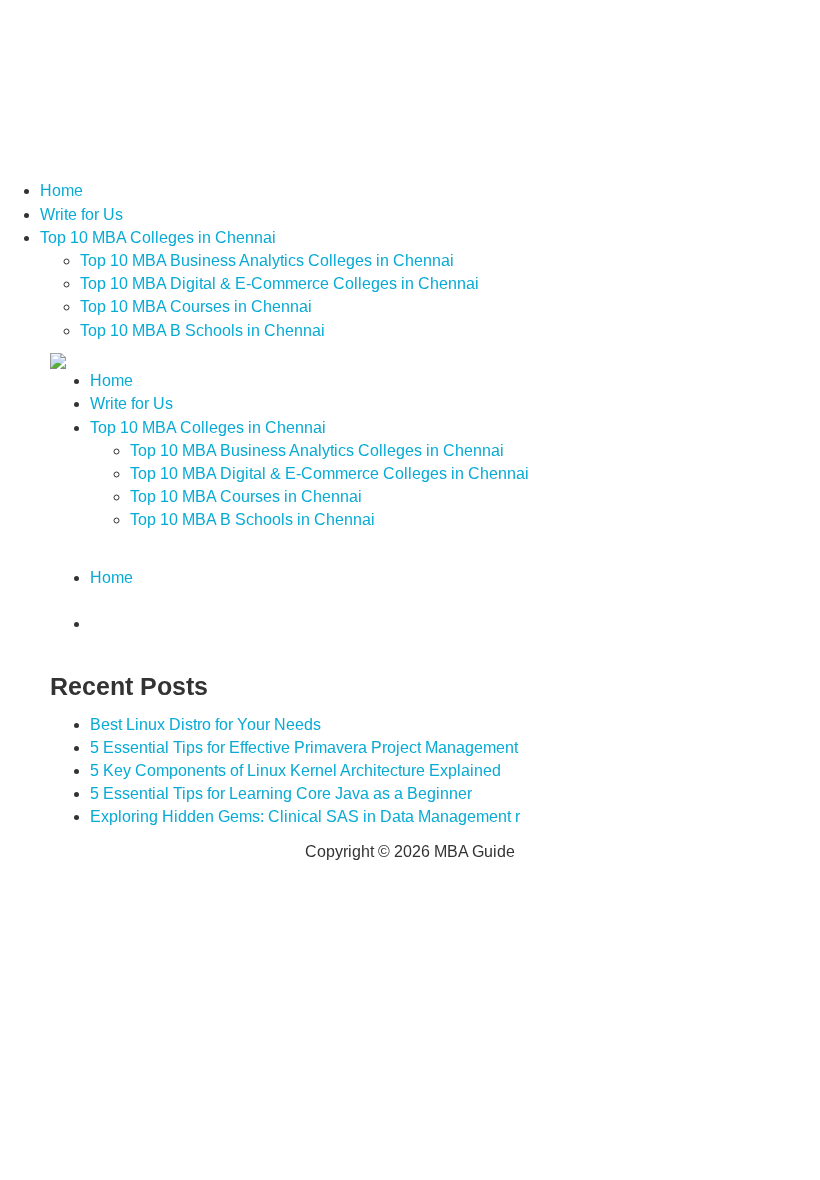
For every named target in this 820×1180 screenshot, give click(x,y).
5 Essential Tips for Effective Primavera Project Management (304, 747)
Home (61, 190)
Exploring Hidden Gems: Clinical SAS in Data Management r (305, 816)
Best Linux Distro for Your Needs (205, 724)
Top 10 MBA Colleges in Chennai (158, 237)
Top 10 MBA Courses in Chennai (196, 306)
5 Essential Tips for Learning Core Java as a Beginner (281, 793)
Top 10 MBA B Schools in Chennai (202, 330)
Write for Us (81, 214)
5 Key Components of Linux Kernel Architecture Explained (295, 770)
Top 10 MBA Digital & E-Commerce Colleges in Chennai (279, 283)
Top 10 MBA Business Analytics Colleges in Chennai (267, 260)
